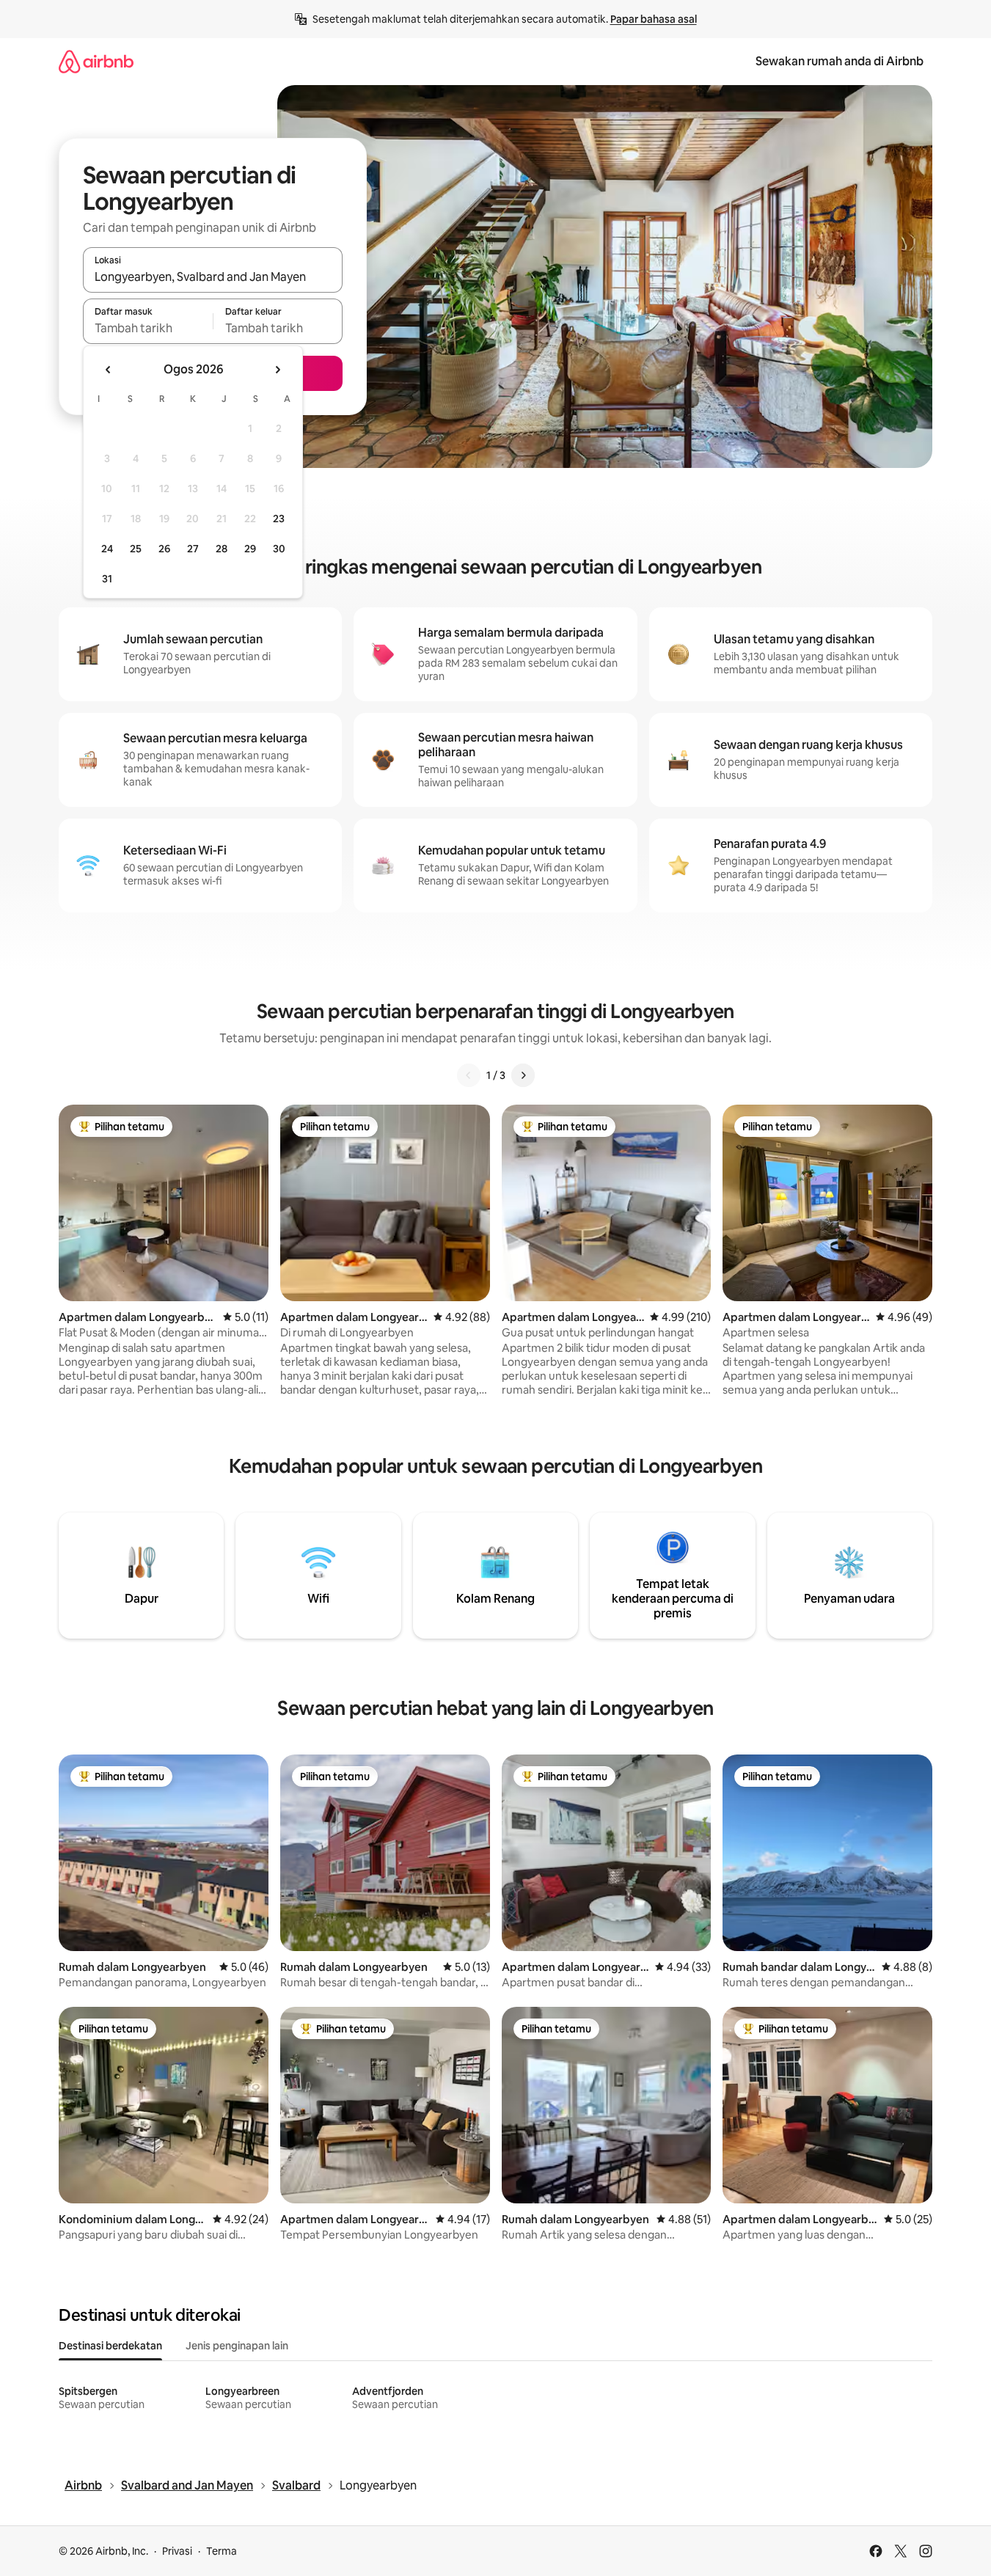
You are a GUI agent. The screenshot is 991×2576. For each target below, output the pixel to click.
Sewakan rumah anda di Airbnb (840, 61)
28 (222, 549)
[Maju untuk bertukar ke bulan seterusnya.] (277, 370)
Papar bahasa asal (654, 19)
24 (107, 549)
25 (136, 549)
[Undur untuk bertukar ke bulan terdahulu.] (109, 370)
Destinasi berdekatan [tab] (110, 2346)
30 (279, 549)
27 (193, 549)
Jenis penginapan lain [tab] (237, 2346)
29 (250, 549)
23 (279, 519)
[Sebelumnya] (469, 1075)
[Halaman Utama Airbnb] (96, 61)
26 (164, 549)
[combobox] (213, 277)
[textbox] (148, 328)
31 (107, 579)
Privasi (177, 2551)
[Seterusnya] (523, 1075)
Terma (222, 2551)
